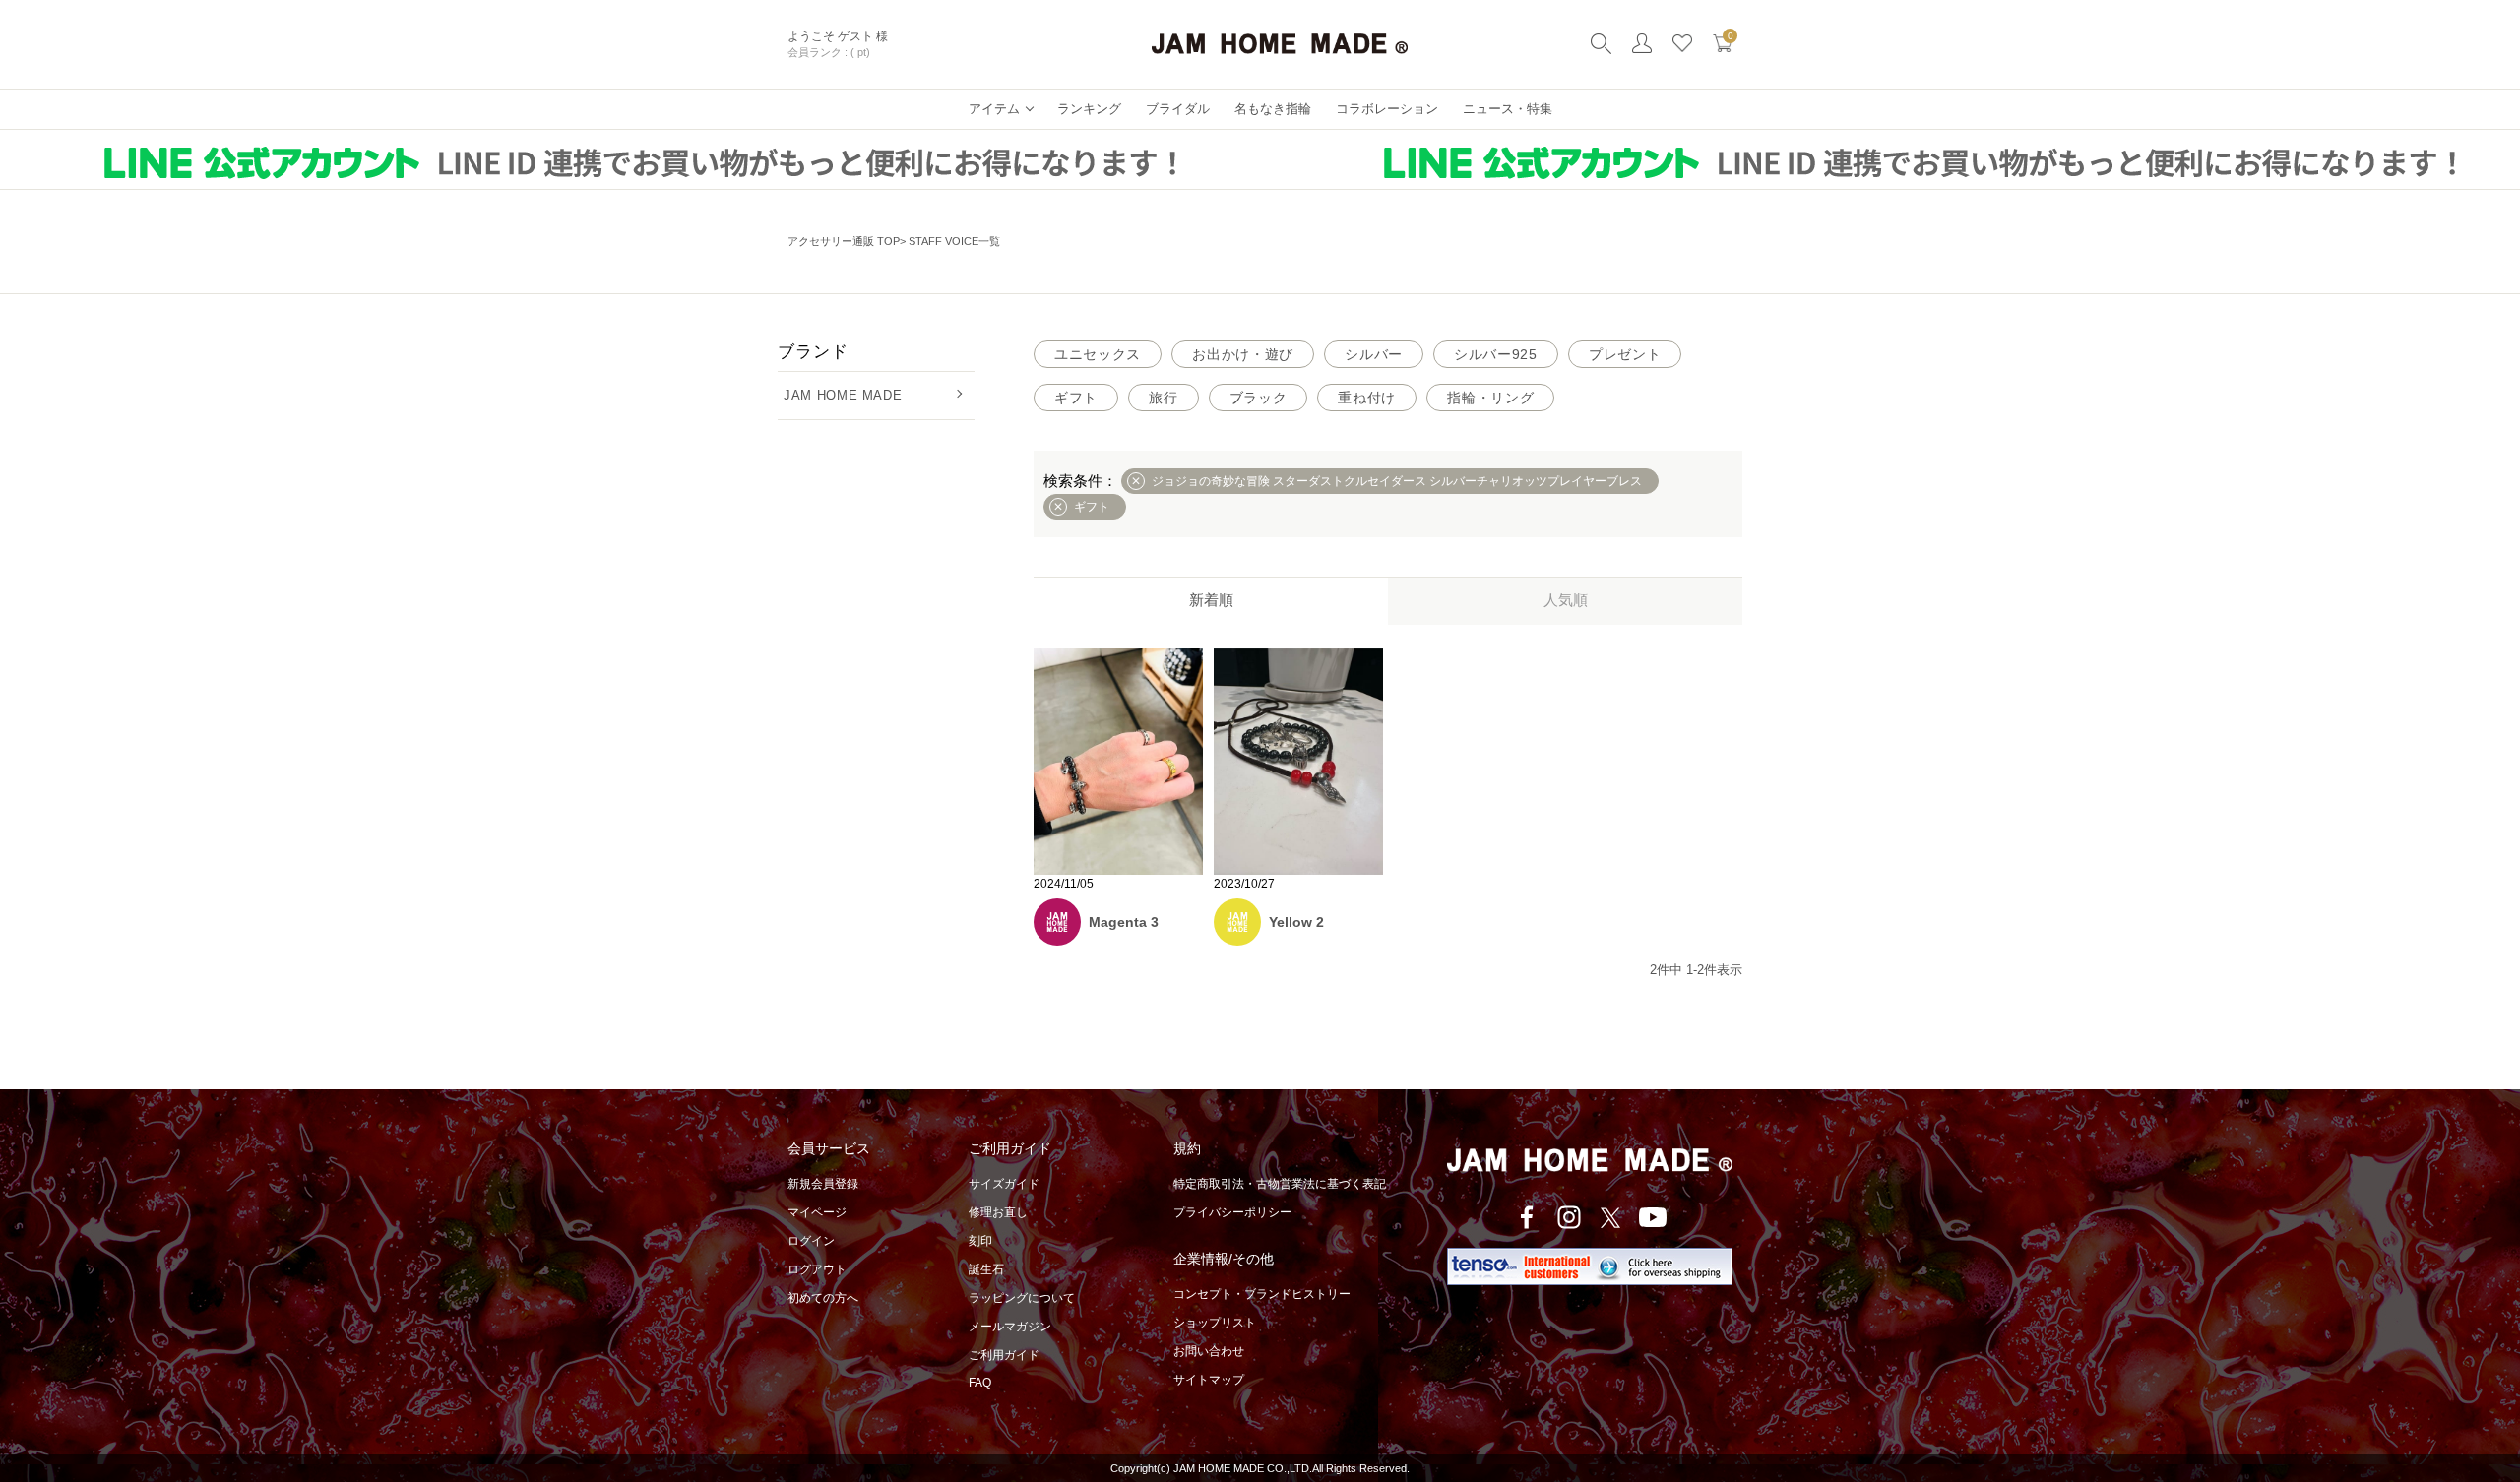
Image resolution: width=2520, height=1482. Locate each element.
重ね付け (1367, 398)
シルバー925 (1496, 354)
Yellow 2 (1296, 922)
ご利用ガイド (1004, 1355)
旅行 (1163, 398)
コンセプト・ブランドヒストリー (1262, 1294)
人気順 (1566, 600)
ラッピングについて (1022, 1298)
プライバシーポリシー (1232, 1212)
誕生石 (986, 1269)
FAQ (980, 1383)
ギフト (1076, 398)
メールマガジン (1010, 1327)
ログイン (811, 1241)
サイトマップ (1209, 1380)
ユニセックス (1098, 354)
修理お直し (998, 1212)
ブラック (1259, 398)
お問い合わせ (1209, 1351)
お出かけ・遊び (1243, 354)
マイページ (817, 1212)
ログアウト (817, 1269)
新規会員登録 (823, 1184)
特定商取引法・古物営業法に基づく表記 (1280, 1184)
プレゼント (1625, 354)
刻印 (980, 1241)
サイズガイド (1004, 1184)
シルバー (1374, 354)
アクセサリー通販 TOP (844, 241)
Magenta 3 (1124, 922)
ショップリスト (1215, 1323)
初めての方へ (823, 1298)
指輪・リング (1490, 398)
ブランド (813, 352)
